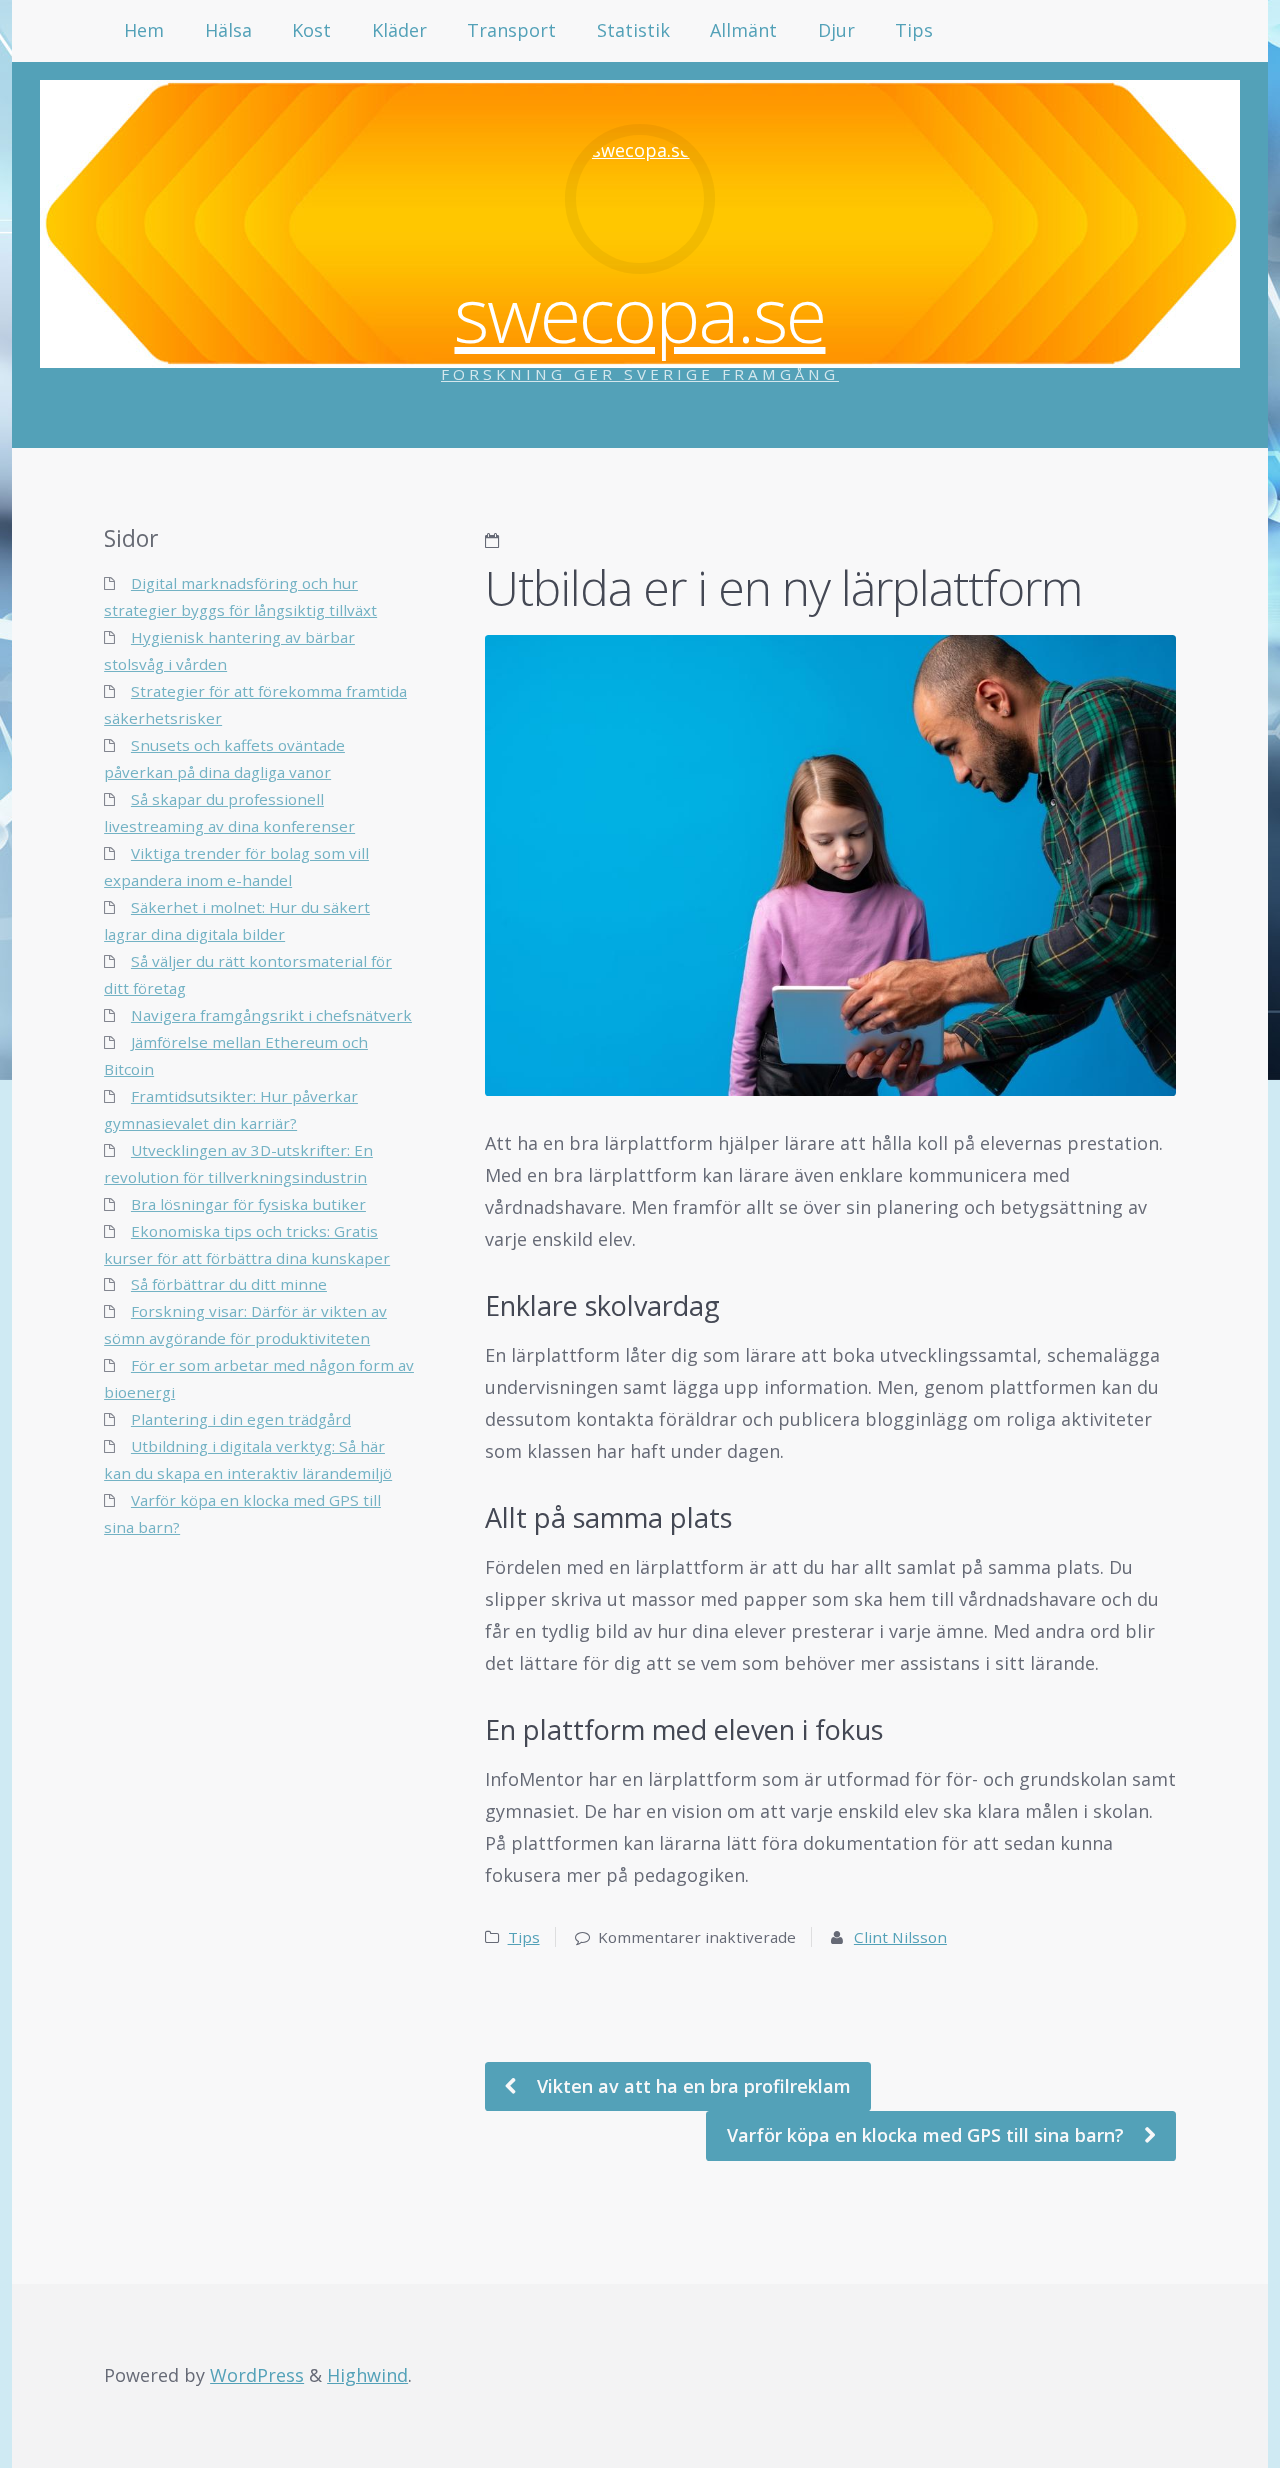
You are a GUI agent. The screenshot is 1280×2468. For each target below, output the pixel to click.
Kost (311, 30)
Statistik (633, 30)
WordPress (257, 2375)
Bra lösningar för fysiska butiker (248, 1204)
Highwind (367, 2375)
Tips (914, 30)
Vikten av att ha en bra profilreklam (691, 2086)
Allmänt (743, 30)
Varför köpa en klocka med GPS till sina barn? (928, 2135)
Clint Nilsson (900, 1937)
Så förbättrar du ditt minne (229, 1284)
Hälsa (228, 30)
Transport (511, 30)
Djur (836, 30)
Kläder (399, 30)
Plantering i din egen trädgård (241, 1419)
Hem (144, 30)
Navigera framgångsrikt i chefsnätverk (271, 1015)
